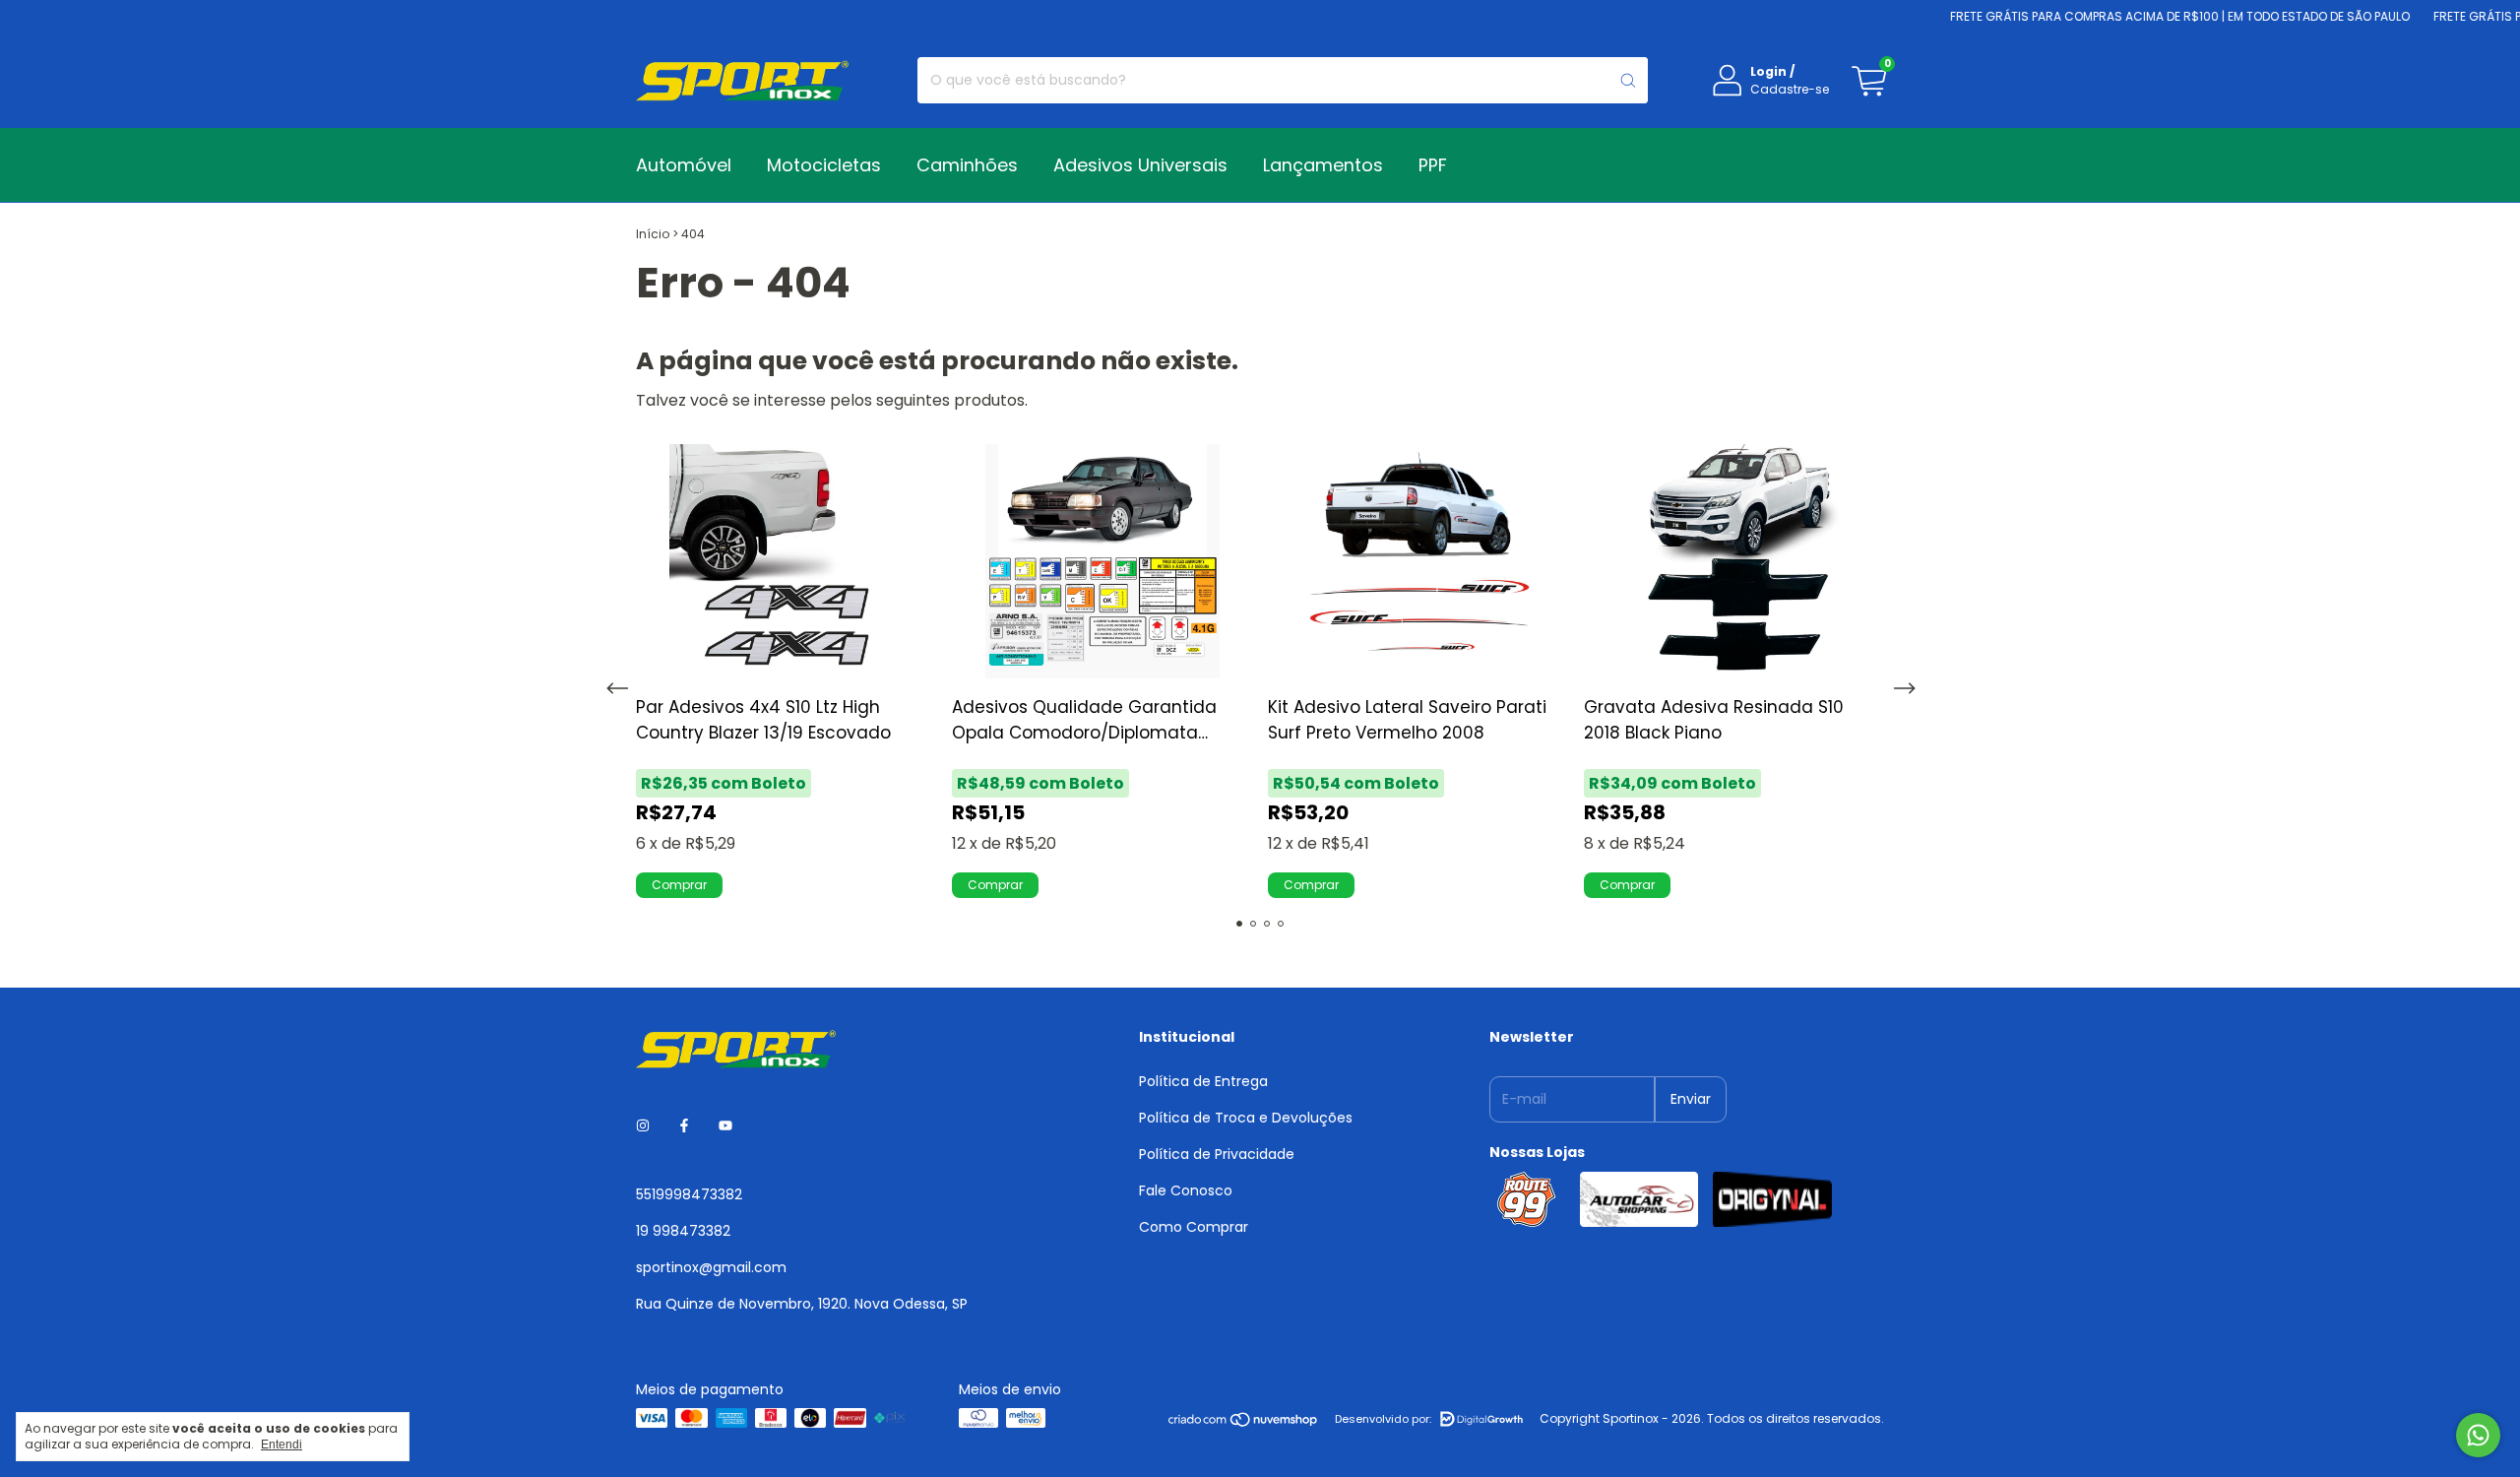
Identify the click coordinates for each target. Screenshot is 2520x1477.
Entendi (282, 1445)
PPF (1433, 165)
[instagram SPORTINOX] (643, 1127)
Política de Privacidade (1217, 1154)
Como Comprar (1194, 1227)
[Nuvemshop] (1244, 1423)
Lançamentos (1323, 165)
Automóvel (684, 165)
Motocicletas (824, 165)
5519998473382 (689, 1194)
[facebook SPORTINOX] (684, 1127)
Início (653, 234)
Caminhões (967, 165)
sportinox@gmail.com (711, 1267)
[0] (1868, 81)
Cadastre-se (1790, 89)
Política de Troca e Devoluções (1246, 1118)
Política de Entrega (1203, 1081)
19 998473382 (683, 1231)
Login (1768, 71)
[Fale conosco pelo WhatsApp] (2478, 1435)
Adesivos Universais (1140, 165)
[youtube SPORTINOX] (725, 1127)
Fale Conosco (1186, 1190)
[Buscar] (1628, 80)
